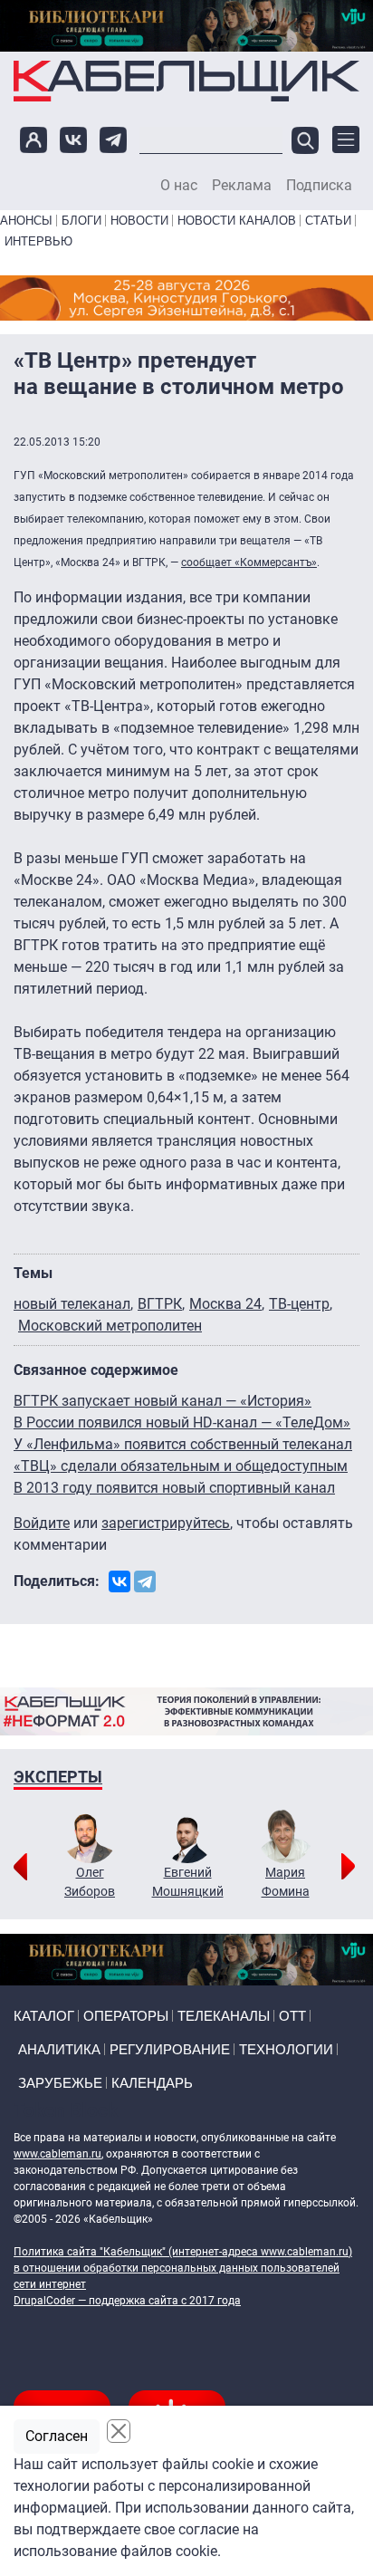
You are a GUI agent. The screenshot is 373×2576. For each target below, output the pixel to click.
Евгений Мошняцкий (188, 1882)
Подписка (319, 186)
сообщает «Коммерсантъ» (249, 562)
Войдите (42, 1523)
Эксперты (58, 1777)
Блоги (81, 221)
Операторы (126, 2016)
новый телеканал (72, 1304)
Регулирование (170, 2049)
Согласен (57, 2436)
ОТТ (292, 2016)
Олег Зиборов (90, 1882)
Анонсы (26, 221)
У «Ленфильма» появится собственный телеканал (183, 1444)
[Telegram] (145, 1581)
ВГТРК (160, 1304)
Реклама (242, 186)
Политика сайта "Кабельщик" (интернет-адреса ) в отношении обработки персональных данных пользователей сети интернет (183, 2268)
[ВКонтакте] (120, 1581)
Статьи (328, 221)
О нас (179, 186)
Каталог (44, 2016)
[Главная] (186, 81)
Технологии (286, 2049)
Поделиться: (57, 1581)
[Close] (119, 2431)
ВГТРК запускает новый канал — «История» (163, 1401)
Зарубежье (60, 2083)
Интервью (38, 241)
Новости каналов (237, 221)
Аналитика (59, 2049)
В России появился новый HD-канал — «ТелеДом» (182, 1423)
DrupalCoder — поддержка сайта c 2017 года (127, 2301)
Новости (139, 221)
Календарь (152, 2083)
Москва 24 (225, 1304)
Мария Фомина (286, 1882)
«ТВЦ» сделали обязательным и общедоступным (181, 1466)
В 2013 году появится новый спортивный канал (174, 1488)
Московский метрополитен (110, 1326)
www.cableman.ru (57, 2154)
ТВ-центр (299, 1304)
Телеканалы (224, 2016)
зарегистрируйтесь (166, 1523)
